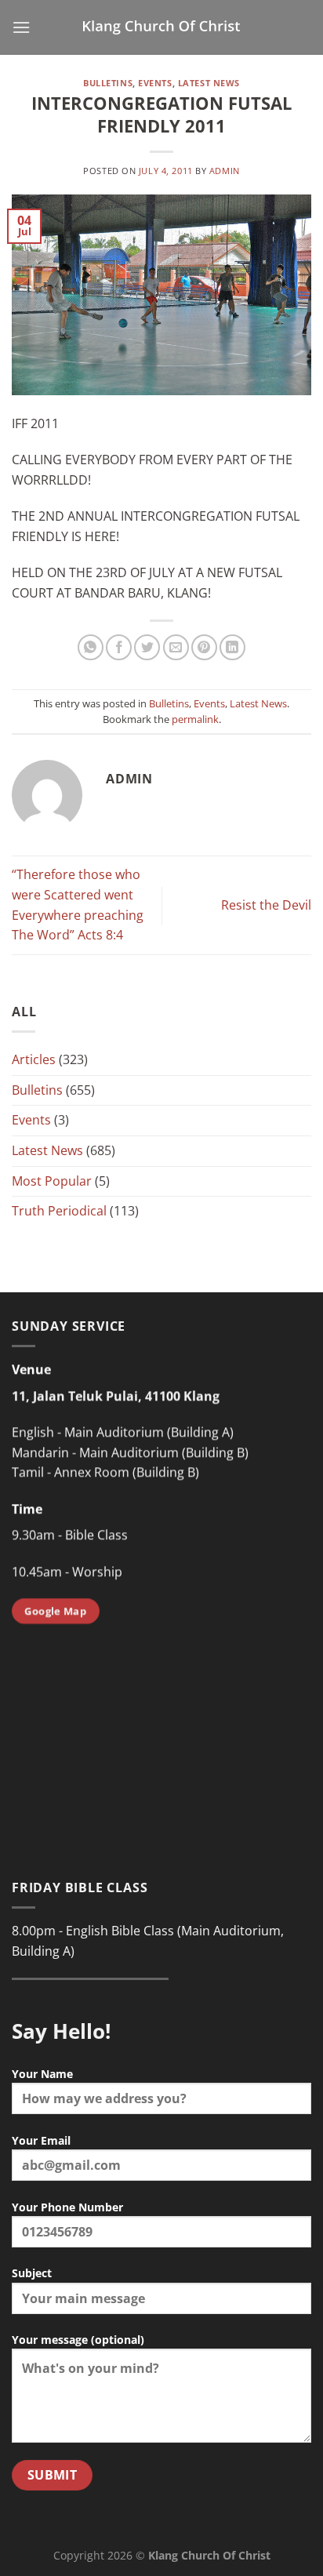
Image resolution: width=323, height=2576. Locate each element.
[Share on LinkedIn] (232, 647)
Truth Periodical (59, 1211)
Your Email (41, 2140)
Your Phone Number (67, 2207)
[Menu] (21, 27)
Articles (34, 1059)
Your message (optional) (78, 2340)
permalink (195, 719)
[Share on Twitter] (147, 647)
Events (155, 83)
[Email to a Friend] (176, 647)
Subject (32, 2273)
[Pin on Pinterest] (204, 647)
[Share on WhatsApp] (91, 647)
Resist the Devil (266, 905)
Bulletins (108, 83)
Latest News (209, 83)
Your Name (42, 2074)
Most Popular (52, 1181)
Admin (225, 171)
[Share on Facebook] (119, 647)
